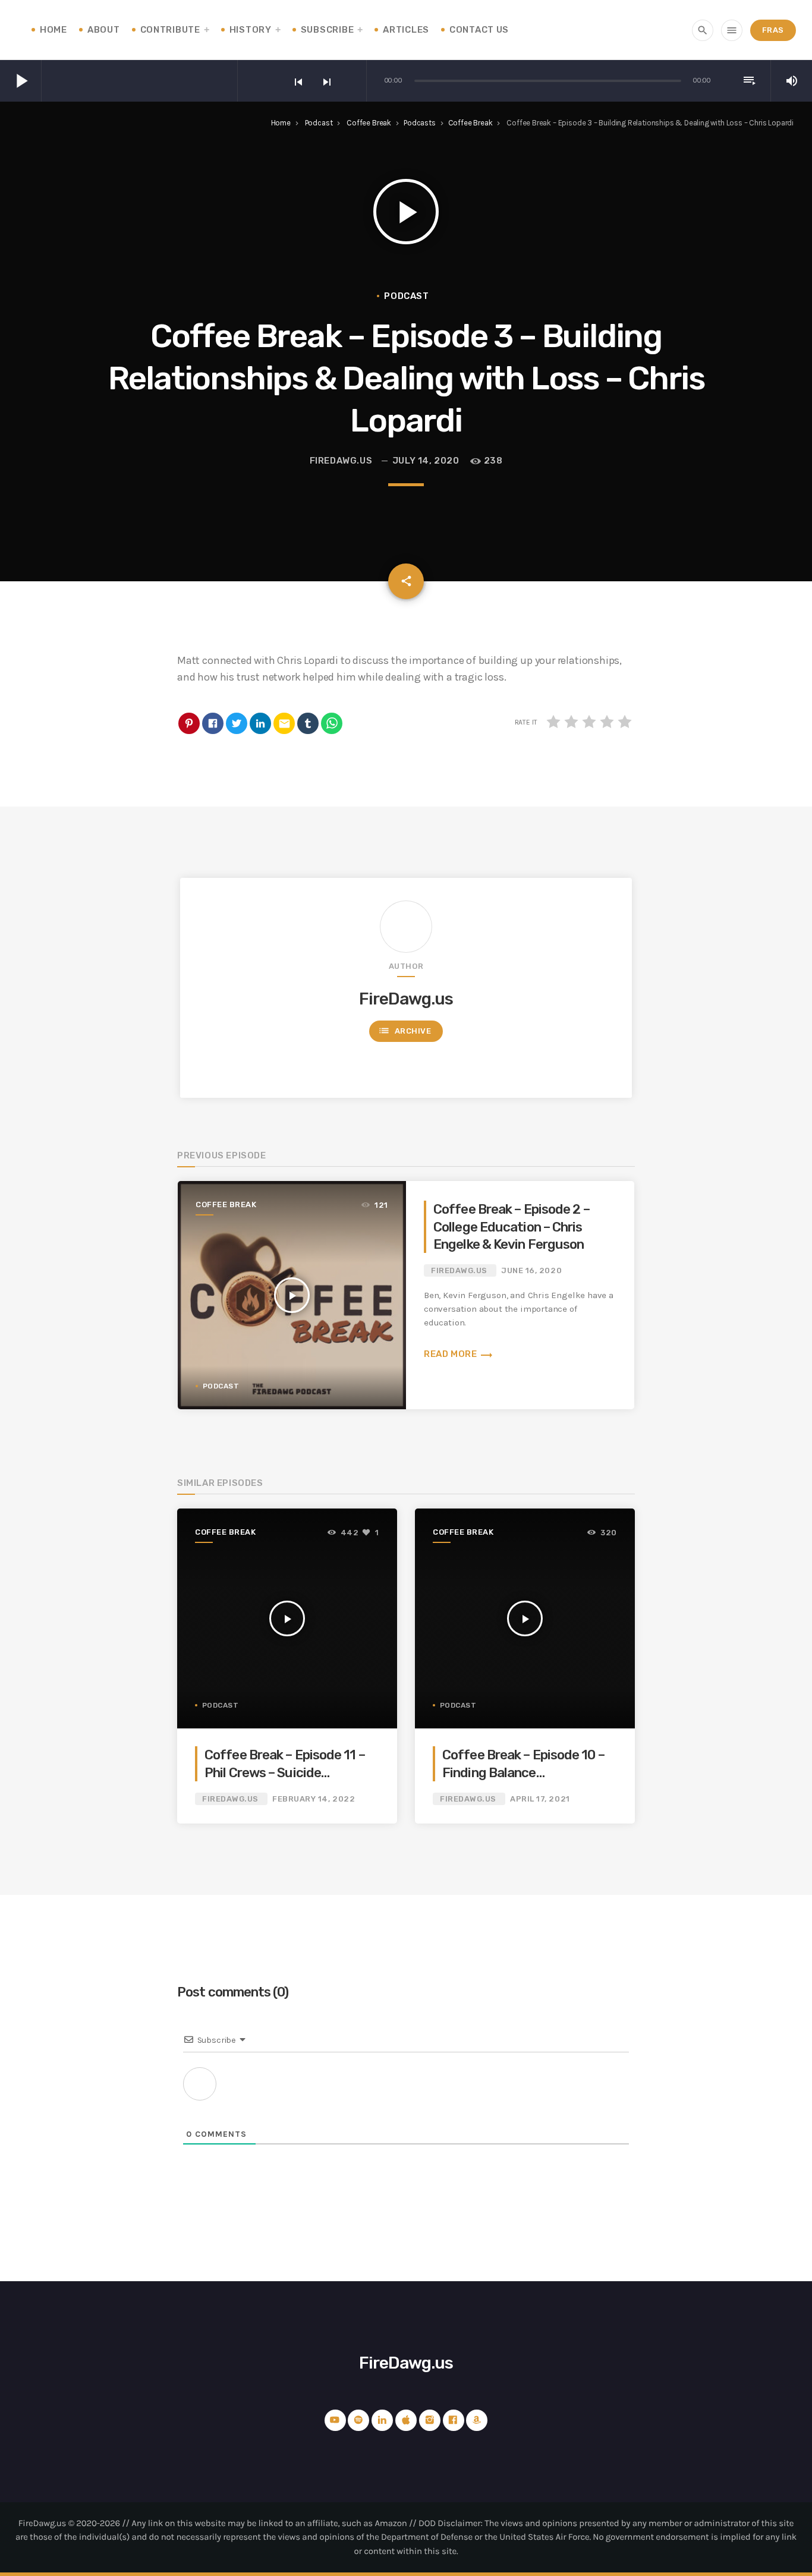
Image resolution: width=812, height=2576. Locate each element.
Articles (406, 30)
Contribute (170, 30)
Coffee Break (369, 123)
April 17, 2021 (540, 1799)
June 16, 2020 (531, 1270)
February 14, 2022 (314, 1799)
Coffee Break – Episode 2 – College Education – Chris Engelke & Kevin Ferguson (512, 1227)
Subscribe (327, 30)
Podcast (319, 123)
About (104, 30)
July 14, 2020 (426, 461)
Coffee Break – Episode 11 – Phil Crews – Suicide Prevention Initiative (285, 1772)
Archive (405, 1031)
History (251, 30)
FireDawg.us (341, 461)
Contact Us (479, 30)
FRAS (773, 30)
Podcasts (420, 123)
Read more (459, 1354)
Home (53, 30)
